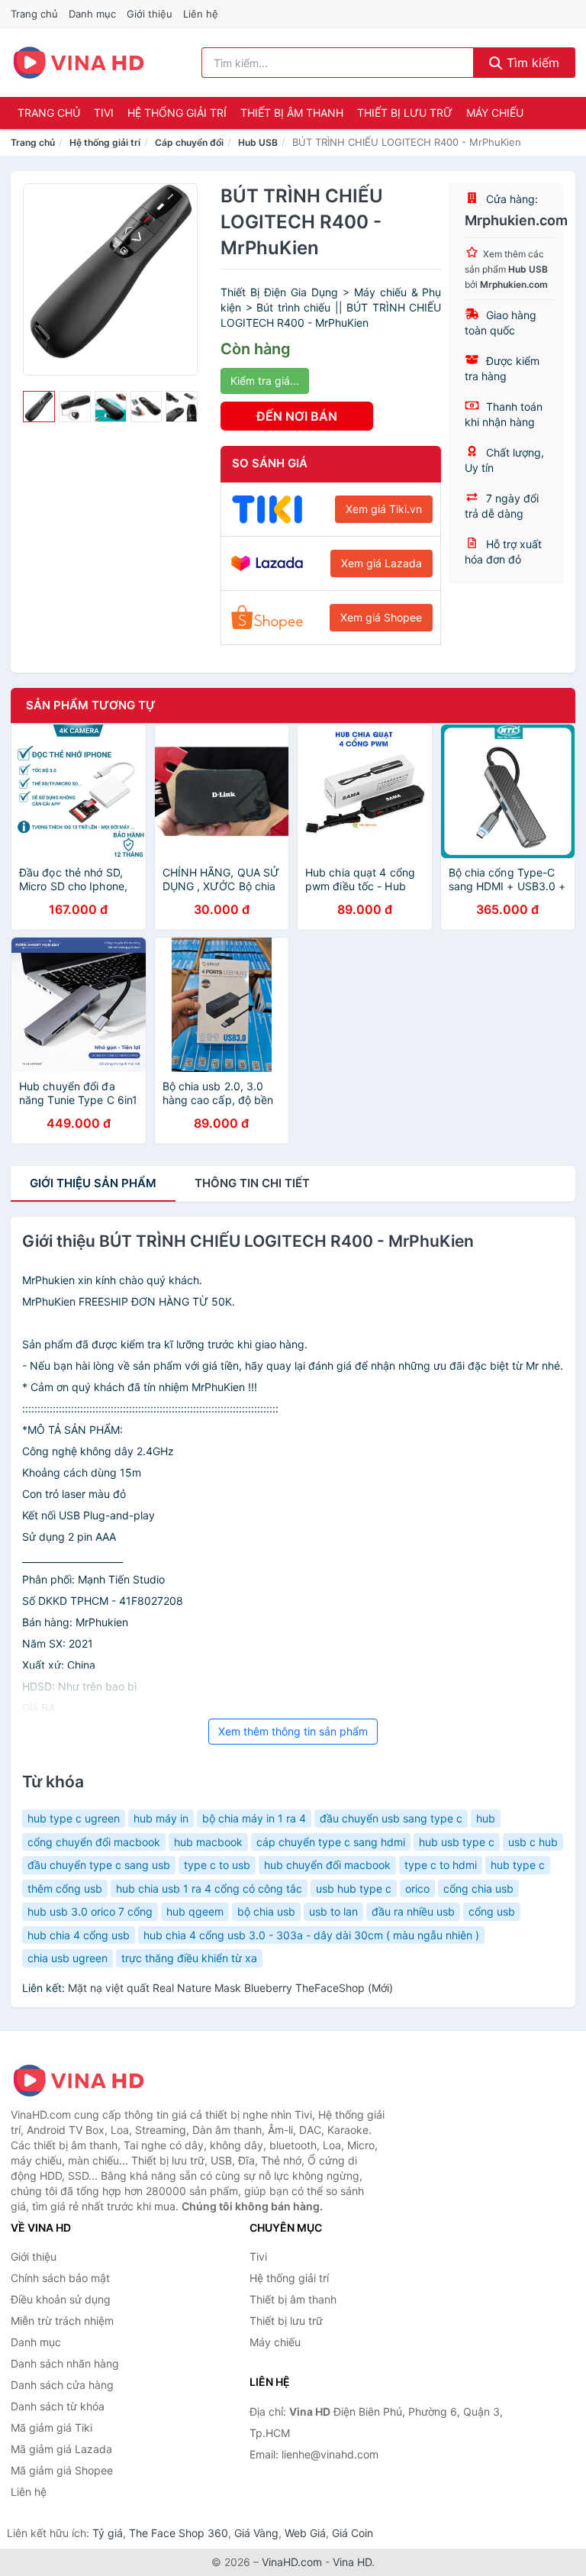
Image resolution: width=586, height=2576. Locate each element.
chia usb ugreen (68, 1958)
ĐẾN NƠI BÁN (297, 416)
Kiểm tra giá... (265, 381)
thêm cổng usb (65, 1888)
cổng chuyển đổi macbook (94, 1842)
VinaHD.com (292, 2562)
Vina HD (352, 2562)
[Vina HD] (87, 2080)
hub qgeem (195, 1911)
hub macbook (208, 1842)
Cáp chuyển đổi (189, 142)
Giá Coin (353, 2533)
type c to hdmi (441, 1865)
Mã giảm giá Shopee (62, 2470)
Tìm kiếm (531, 63)
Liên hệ (201, 14)
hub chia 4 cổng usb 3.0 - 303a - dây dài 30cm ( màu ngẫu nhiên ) (311, 1935)
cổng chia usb (478, 1888)
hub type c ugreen (74, 1818)
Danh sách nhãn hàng (65, 2363)
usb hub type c (354, 1888)
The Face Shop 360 (179, 2533)
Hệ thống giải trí (177, 113)
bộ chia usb (266, 1911)
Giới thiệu (150, 14)
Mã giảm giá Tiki (52, 2428)
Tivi (104, 113)
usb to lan (333, 1911)
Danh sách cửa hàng (62, 2385)
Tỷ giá (108, 2533)
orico (417, 1888)
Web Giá (305, 2533)
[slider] (39, 407)
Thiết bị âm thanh (292, 113)
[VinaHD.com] (79, 63)
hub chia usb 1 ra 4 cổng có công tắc (209, 1888)
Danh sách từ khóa (58, 2406)
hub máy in (161, 1818)
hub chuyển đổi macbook (327, 1865)
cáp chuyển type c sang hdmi (331, 1842)
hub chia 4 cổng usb (79, 1935)
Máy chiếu (495, 113)
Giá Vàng (256, 2533)
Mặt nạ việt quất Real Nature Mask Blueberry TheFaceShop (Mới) (230, 1988)
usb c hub (533, 1842)
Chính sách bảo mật (60, 2278)
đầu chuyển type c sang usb (99, 1865)
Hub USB (258, 142)
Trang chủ (34, 14)
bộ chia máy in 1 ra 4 (254, 1818)
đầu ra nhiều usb (413, 1911)
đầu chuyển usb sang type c (391, 1818)
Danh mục (92, 14)
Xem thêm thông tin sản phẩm (293, 1731)
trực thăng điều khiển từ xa (189, 1958)
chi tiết (252, 1183)
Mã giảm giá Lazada (61, 2449)
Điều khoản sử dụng (61, 2299)
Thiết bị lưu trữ (405, 113)
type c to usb (217, 1865)
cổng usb (492, 1911)
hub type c (518, 1865)
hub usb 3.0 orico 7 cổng (90, 1911)
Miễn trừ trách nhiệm (62, 2321)
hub (486, 1818)
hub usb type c (457, 1842)
